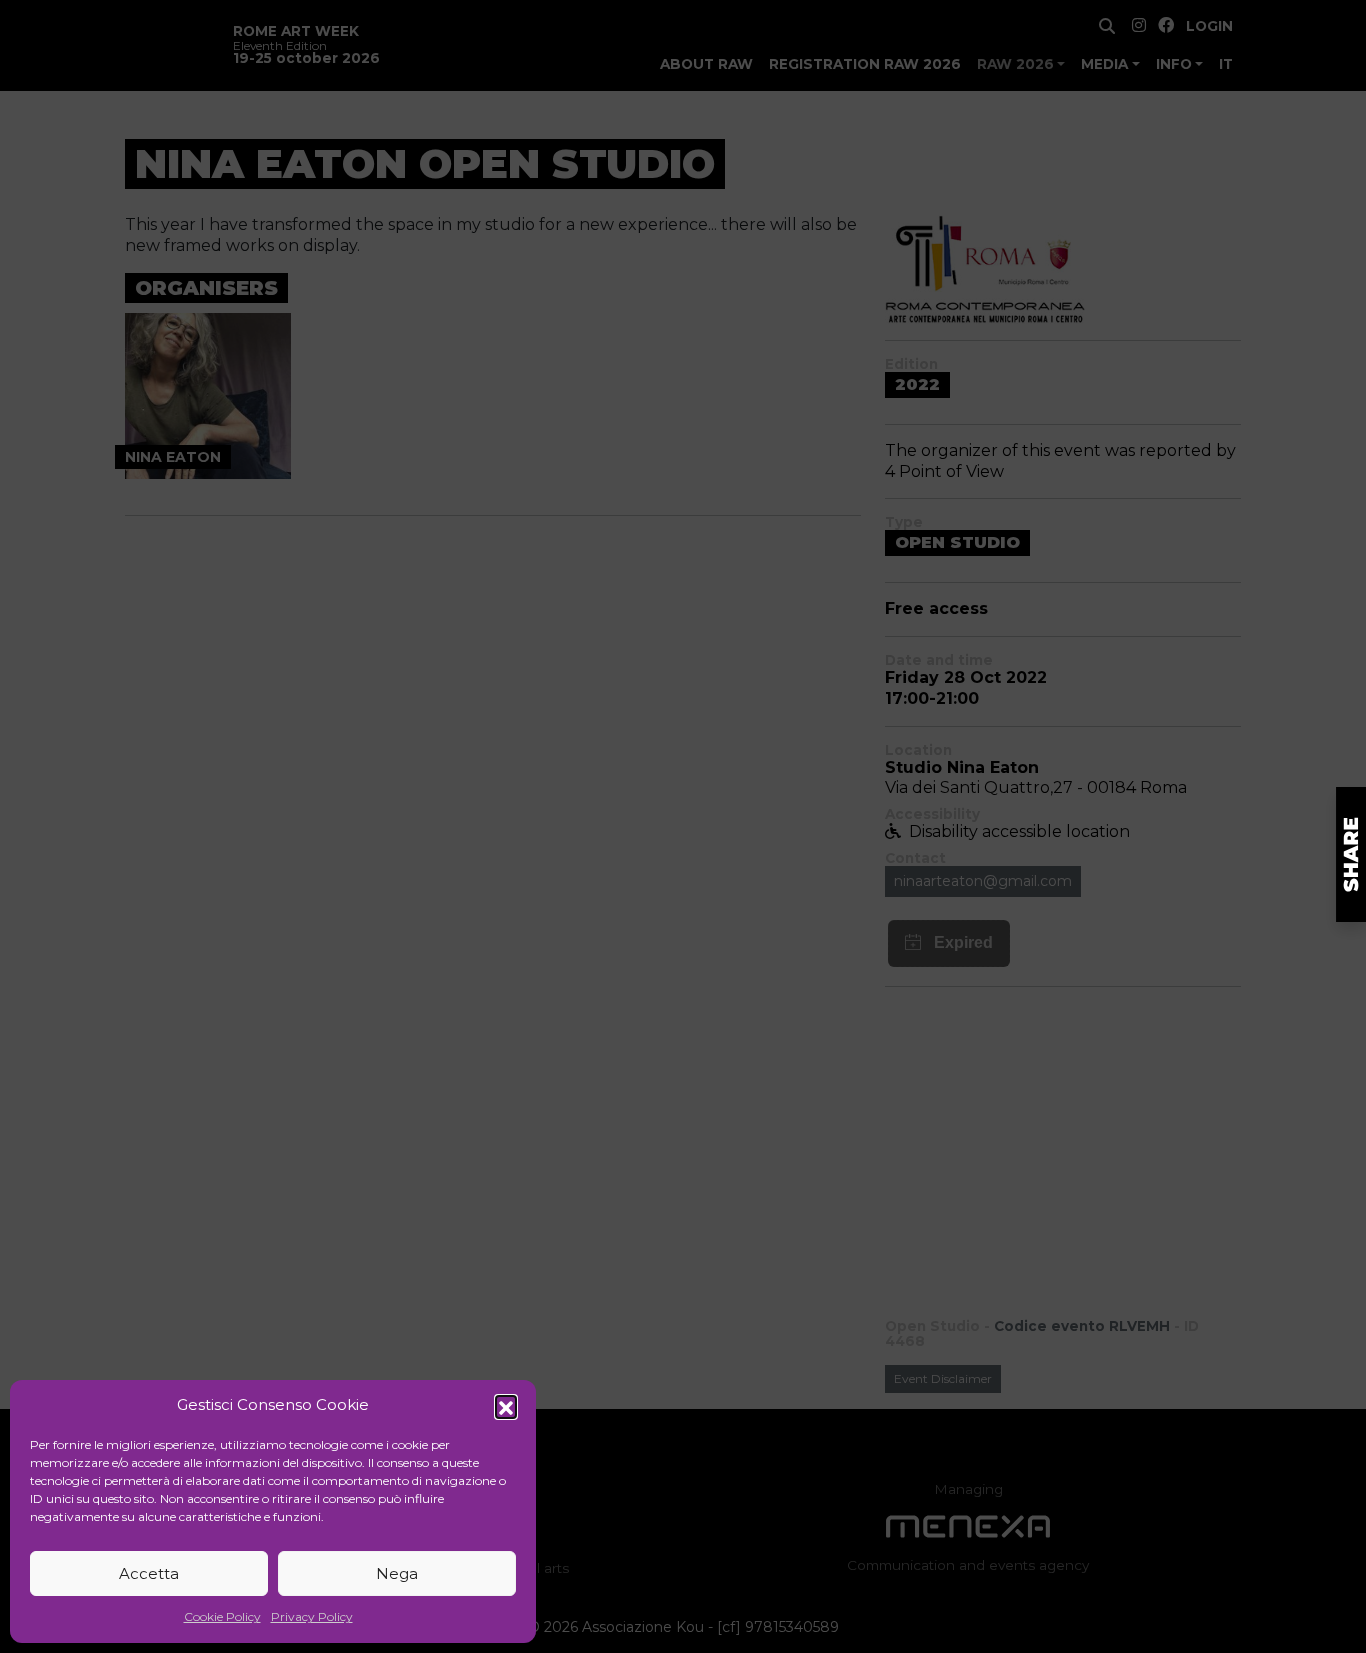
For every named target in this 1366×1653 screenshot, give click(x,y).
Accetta (149, 1573)
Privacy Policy (312, 1616)
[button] (506, 1406)
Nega (397, 1573)
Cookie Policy (222, 1616)
